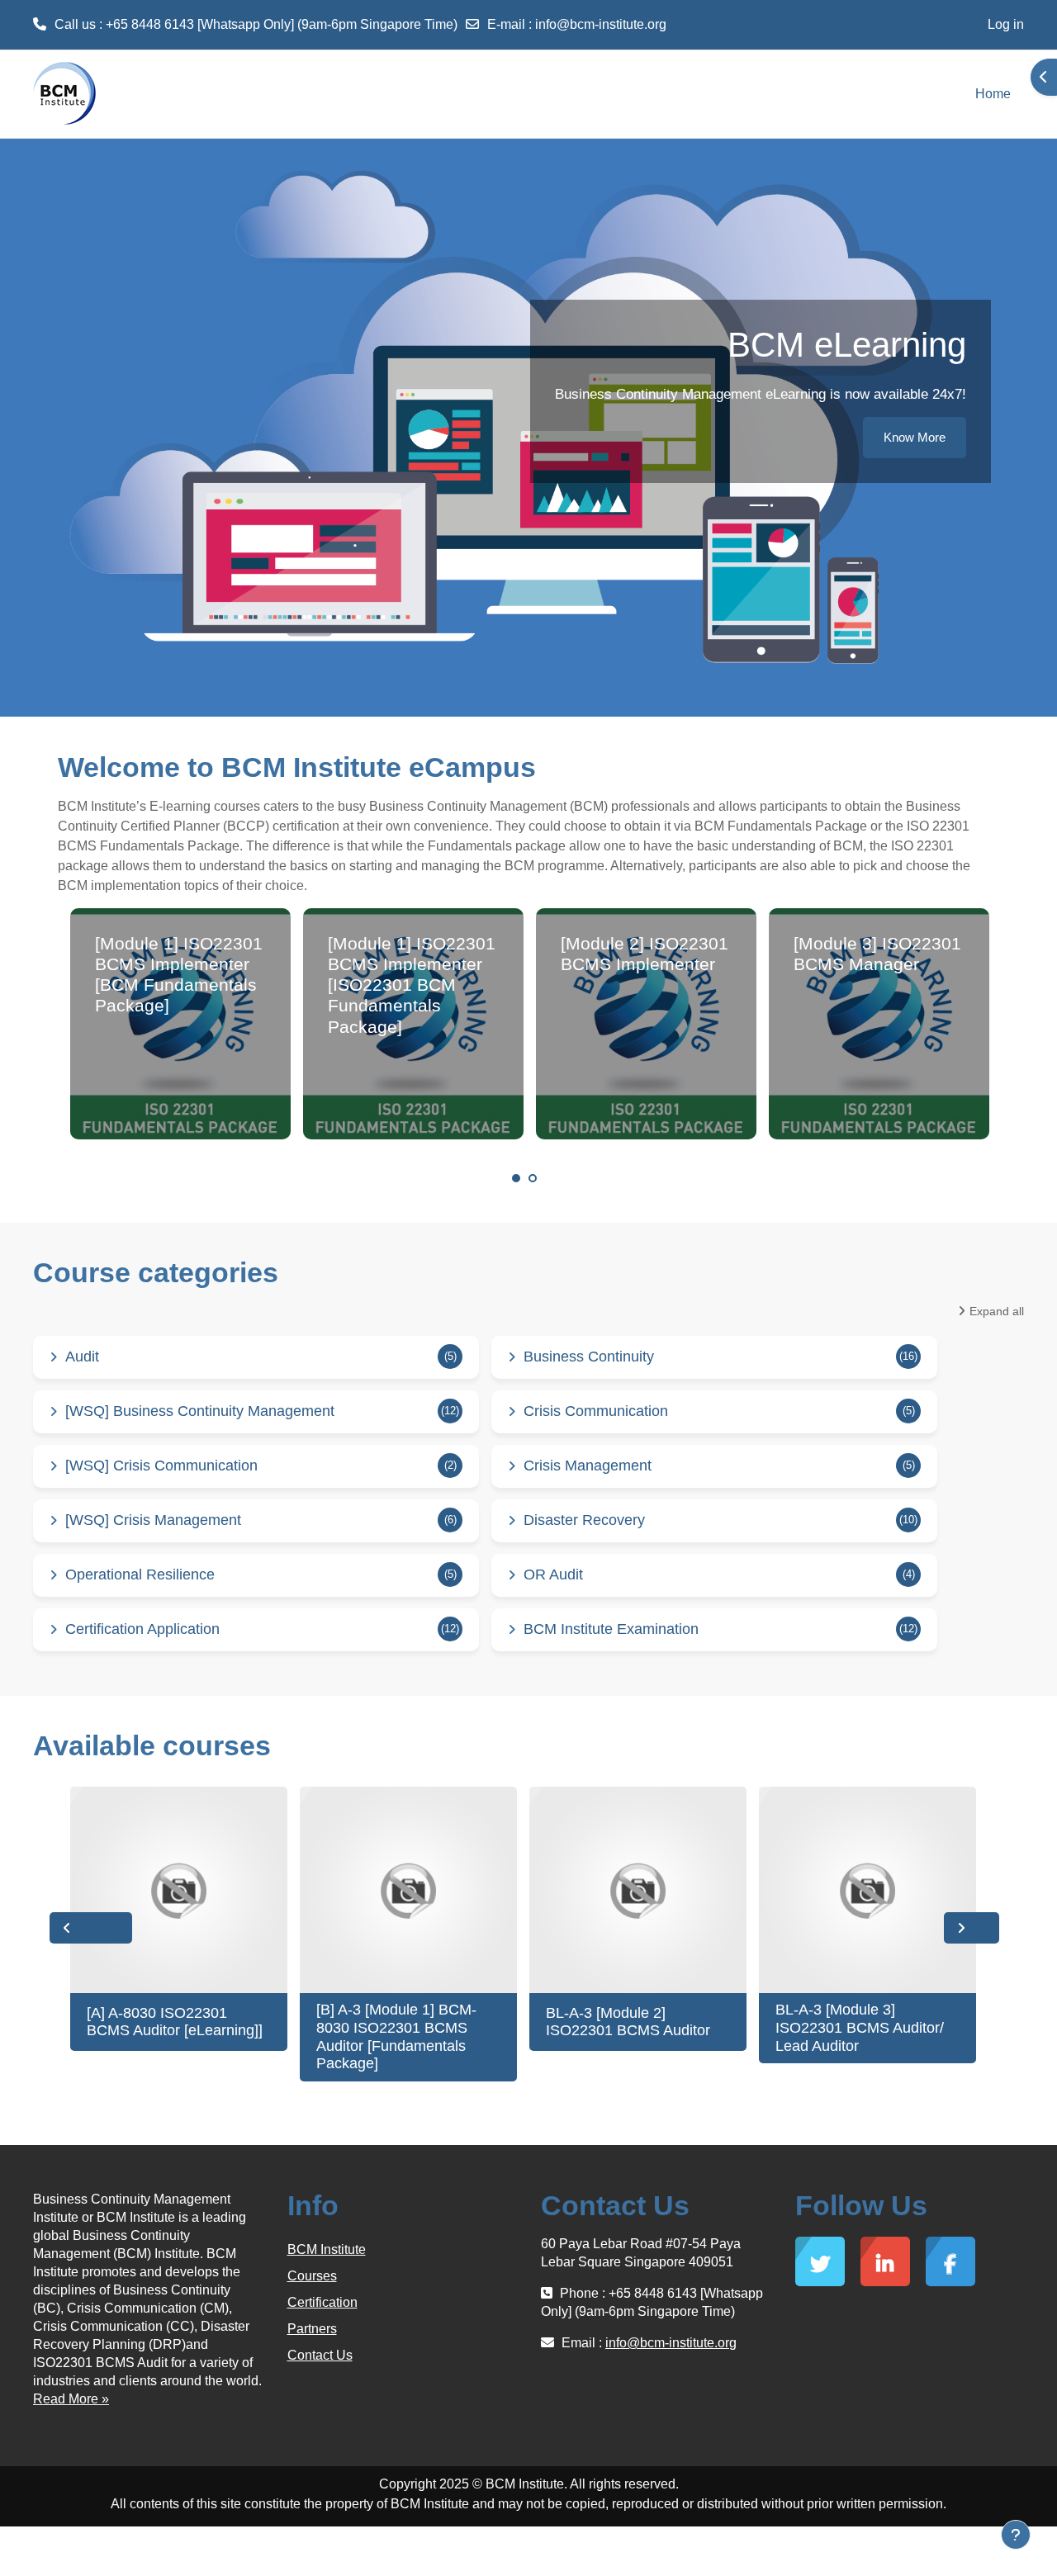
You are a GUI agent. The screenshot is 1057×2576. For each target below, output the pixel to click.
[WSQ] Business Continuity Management (200, 1411)
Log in (1006, 24)
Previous (91, 1928)
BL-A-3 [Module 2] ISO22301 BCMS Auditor (628, 2022)
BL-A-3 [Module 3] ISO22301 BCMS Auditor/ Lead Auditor (860, 2027)
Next (972, 1928)
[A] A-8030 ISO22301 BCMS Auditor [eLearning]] (175, 2022)
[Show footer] (1016, 2535)
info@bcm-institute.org (601, 24)
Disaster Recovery (584, 1520)
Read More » (71, 2399)
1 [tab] (516, 1178)
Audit (82, 1357)
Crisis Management (588, 1466)
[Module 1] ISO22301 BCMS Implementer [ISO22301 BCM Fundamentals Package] (412, 985)
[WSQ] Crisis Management (153, 1520)
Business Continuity (589, 1357)
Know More (915, 437)
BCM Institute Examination (611, 1629)
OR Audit (553, 1574)
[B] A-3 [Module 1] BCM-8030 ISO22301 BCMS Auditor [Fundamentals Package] (396, 2036)
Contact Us (320, 2355)
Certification (322, 2302)
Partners (312, 2329)
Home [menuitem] (993, 94)
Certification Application (142, 1629)
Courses (312, 2276)
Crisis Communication (596, 1411)
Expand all (997, 1311)
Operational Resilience (140, 1574)
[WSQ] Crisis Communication (161, 1466)
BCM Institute (327, 2249)
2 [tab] (533, 1178)
